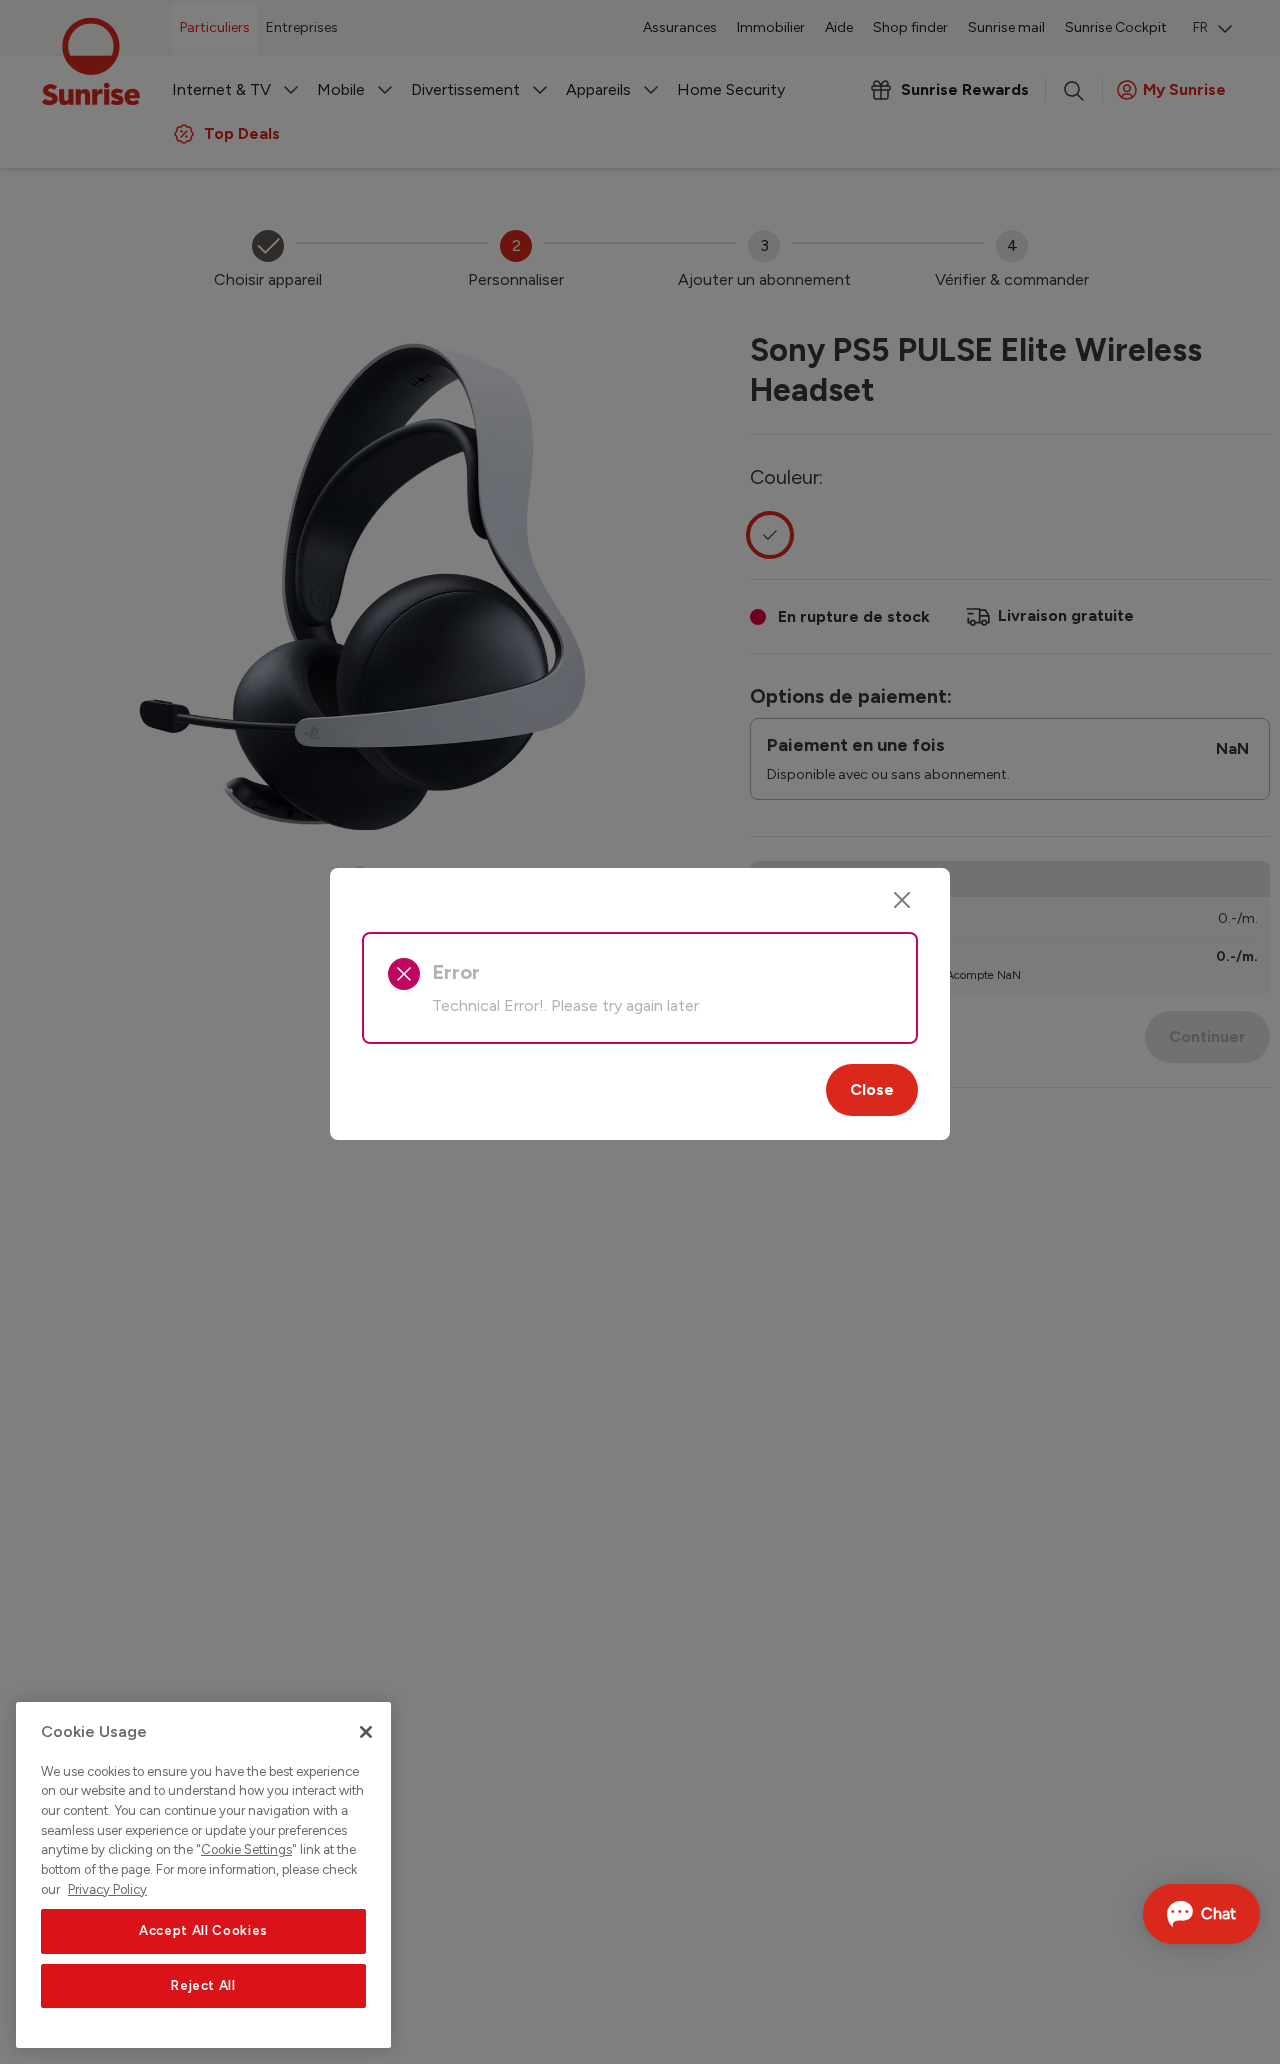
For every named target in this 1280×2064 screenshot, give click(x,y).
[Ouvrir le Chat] (1201, 1914)
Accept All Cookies (203, 1931)
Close (872, 1089)
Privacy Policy (107, 1889)
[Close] (902, 900)
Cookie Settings (246, 1850)
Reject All (203, 1985)
